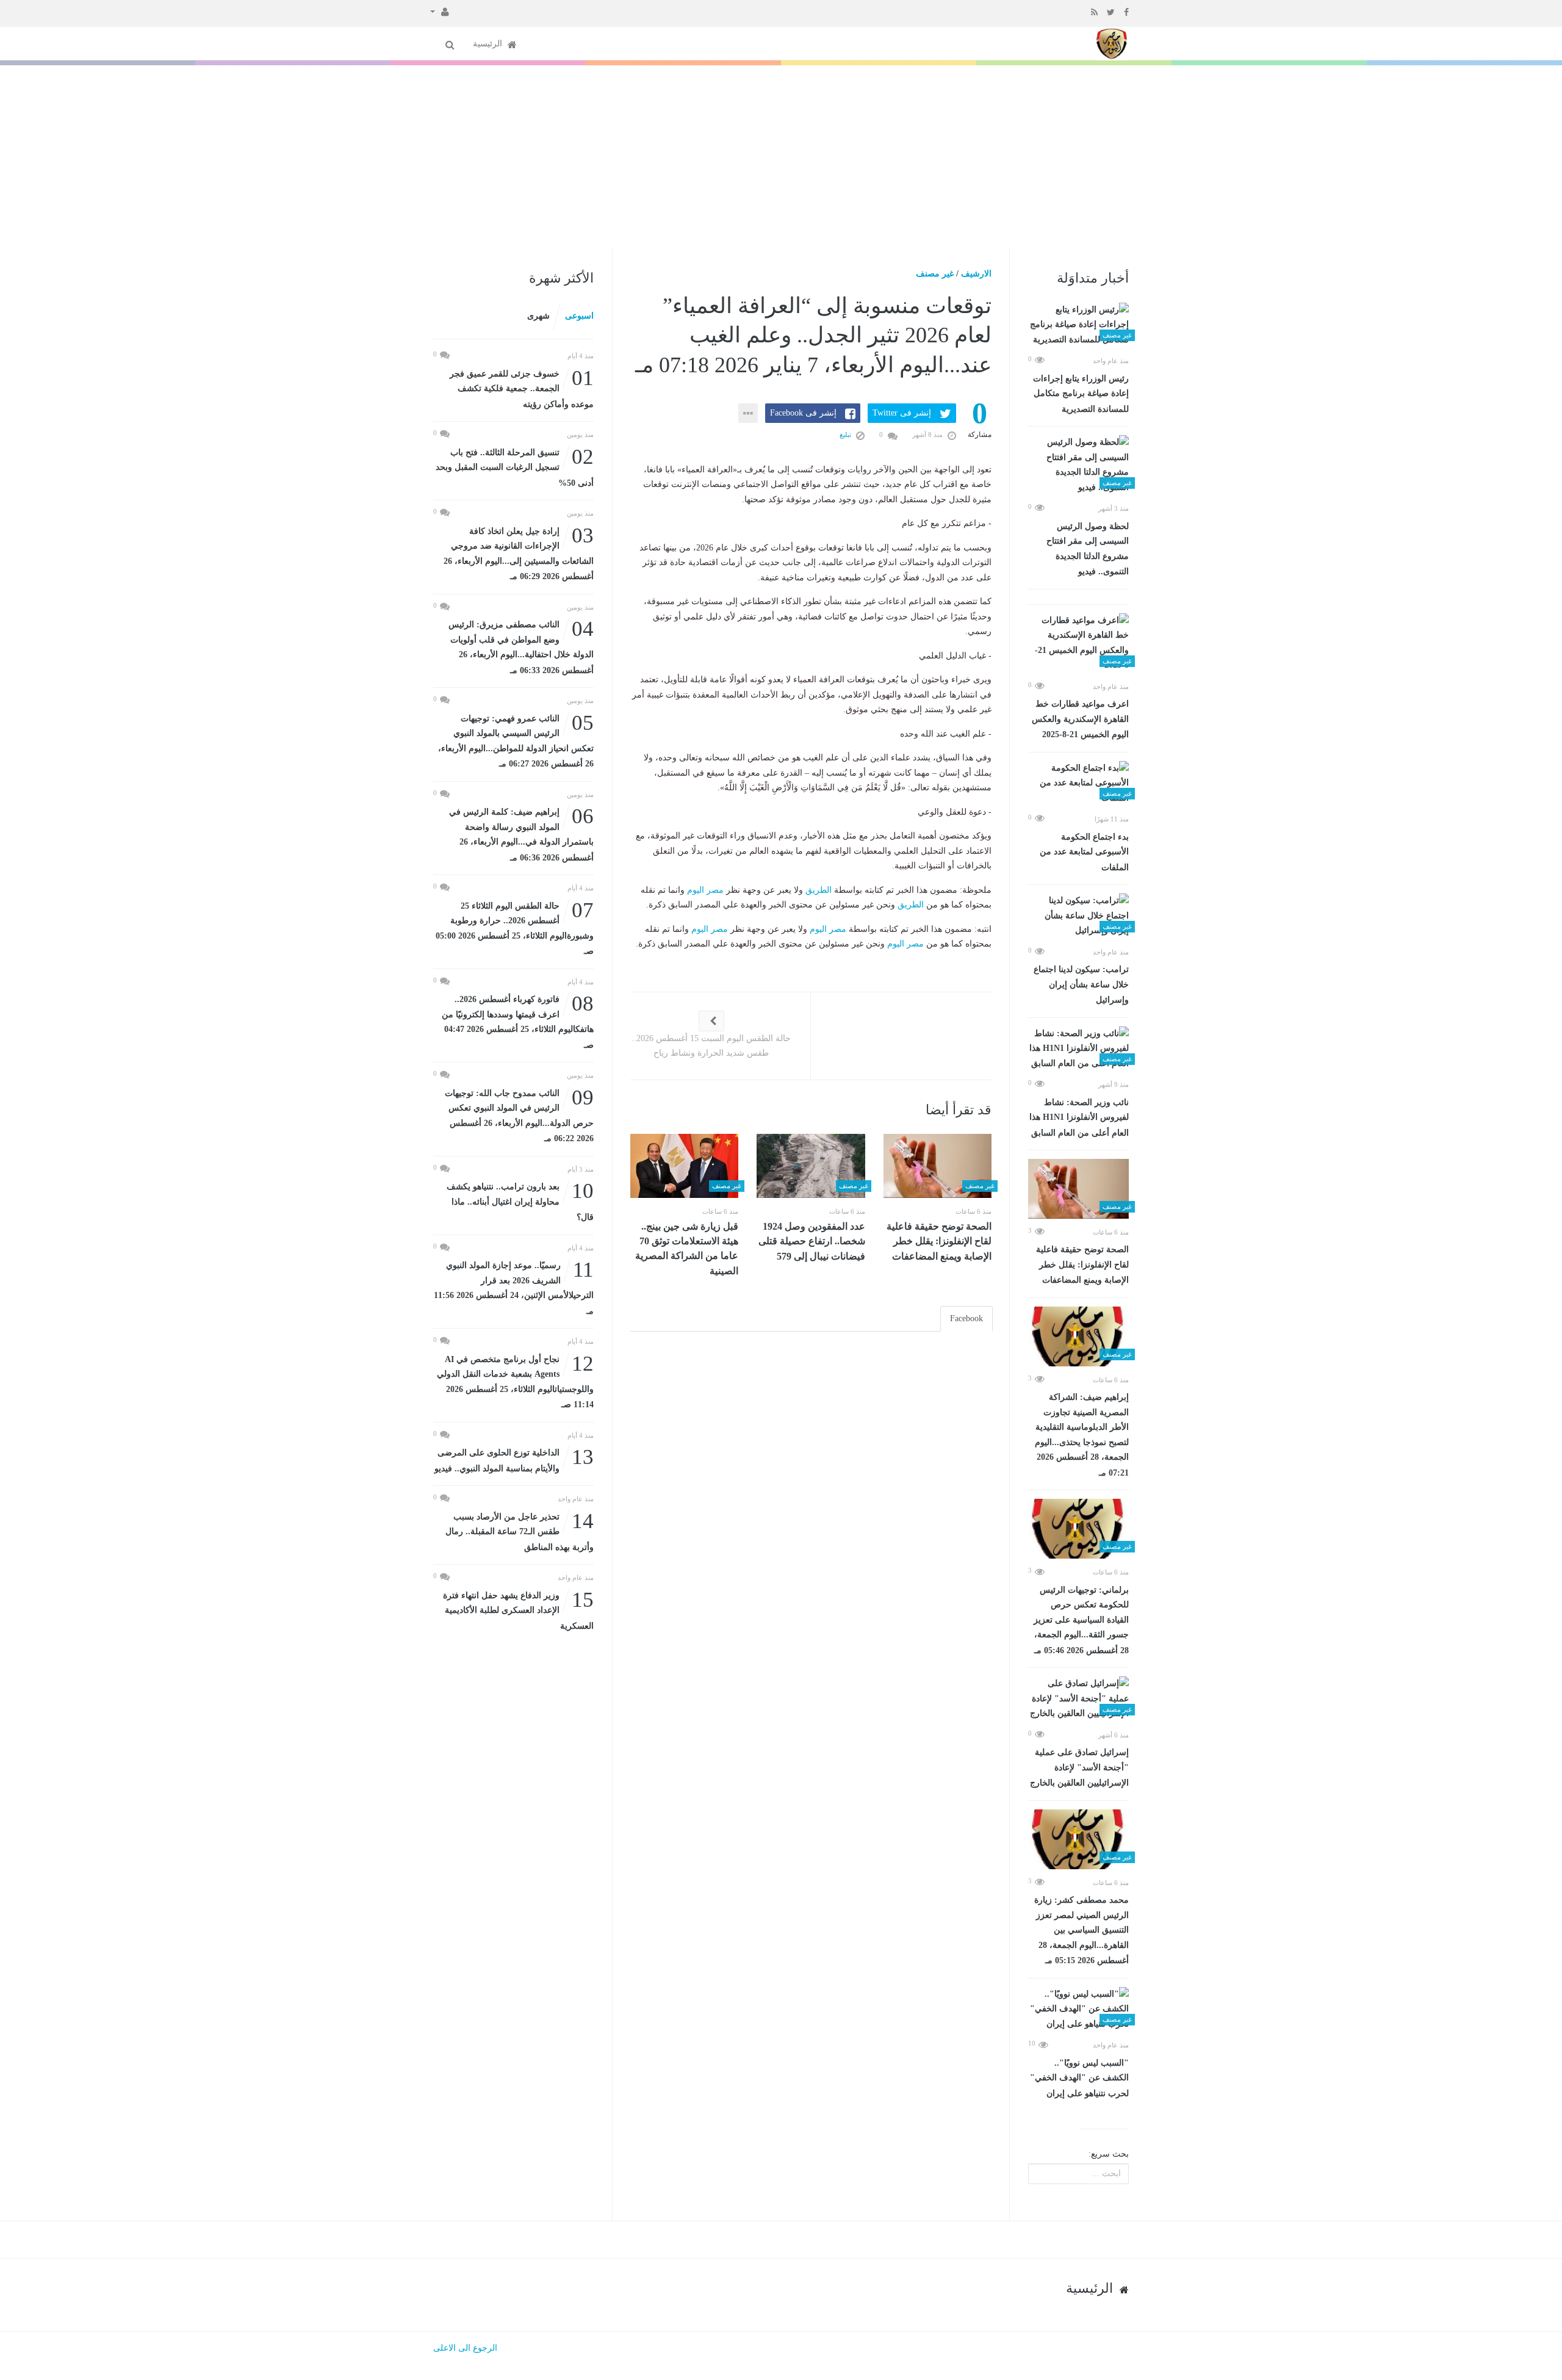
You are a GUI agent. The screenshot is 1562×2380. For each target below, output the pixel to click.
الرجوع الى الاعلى (465, 2348)
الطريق (819, 890)
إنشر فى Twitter (902, 413)
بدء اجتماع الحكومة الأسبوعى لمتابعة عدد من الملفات (1084, 852)
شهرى (538, 316)
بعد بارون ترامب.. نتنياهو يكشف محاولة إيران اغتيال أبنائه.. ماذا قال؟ (520, 1201)
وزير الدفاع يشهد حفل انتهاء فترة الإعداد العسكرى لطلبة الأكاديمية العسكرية (518, 1610)
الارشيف (976, 274)
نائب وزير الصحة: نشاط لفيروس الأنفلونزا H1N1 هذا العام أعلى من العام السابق (1079, 1118)
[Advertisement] (781, 157)
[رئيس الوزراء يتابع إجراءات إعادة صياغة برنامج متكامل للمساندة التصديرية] (1078, 325)
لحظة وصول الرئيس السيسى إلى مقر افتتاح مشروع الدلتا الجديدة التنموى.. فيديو (1088, 549)
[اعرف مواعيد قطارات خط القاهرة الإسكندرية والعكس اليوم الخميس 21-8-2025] (1078, 643)
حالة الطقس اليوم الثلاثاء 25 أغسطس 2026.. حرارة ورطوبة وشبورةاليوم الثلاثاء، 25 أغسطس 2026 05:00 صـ (515, 928)
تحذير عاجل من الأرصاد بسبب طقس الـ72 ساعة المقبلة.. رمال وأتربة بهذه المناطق (520, 1531)
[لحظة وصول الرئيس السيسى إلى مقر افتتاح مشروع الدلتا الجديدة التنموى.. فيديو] (1078, 465)
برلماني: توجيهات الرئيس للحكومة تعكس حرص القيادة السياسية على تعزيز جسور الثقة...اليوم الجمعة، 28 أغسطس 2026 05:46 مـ (1081, 1620)
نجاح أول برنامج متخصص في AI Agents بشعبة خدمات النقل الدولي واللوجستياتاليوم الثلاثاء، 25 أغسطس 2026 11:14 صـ (515, 1381)
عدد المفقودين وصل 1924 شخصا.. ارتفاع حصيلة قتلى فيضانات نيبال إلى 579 (812, 1241)
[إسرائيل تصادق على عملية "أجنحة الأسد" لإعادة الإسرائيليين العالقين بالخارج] (1078, 1699)
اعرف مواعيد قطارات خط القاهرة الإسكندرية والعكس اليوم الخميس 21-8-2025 (1080, 719)
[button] (440, 11)
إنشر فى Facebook (803, 413)
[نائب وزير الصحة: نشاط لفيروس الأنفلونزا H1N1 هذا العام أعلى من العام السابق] (1078, 1049)
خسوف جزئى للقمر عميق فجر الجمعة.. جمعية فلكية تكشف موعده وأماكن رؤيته (522, 388)
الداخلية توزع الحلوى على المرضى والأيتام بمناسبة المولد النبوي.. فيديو (514, 1459)
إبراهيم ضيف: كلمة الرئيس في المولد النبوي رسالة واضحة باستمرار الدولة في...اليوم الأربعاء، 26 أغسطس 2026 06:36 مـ (521, 834)
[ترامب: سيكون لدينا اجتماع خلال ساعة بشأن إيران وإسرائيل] (1078, 916)
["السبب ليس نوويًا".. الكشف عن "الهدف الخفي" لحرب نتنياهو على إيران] (1078, 2010)
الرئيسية (489, 44)
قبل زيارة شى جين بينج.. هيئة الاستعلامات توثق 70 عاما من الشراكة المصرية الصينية (687, 1249)
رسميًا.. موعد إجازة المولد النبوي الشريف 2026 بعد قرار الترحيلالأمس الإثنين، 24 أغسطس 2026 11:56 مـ (514, 1287)
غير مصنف (935, 274)
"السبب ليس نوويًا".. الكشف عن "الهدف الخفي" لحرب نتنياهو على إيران (1079, 2078)
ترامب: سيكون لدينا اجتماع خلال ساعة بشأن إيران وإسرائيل (1081, 985)
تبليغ (846, 435)
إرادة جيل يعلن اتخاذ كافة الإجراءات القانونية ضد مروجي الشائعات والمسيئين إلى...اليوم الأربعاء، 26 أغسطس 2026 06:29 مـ (519, 553)
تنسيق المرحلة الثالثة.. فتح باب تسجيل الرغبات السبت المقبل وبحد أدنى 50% (515, 467)
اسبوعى (579, 316)
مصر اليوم (705, 890)
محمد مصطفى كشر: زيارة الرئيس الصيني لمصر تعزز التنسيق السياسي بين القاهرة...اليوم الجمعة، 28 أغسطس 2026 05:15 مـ (1082, 1930)
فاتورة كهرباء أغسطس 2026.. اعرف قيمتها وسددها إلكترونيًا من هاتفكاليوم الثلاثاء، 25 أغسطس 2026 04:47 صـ (518, 1021)
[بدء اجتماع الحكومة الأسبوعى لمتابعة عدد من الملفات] (1078, 784)
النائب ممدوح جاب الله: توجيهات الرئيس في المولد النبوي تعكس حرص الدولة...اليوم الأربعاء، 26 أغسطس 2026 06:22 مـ (519, 1115)
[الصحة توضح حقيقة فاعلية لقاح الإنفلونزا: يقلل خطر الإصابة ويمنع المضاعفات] (1078, 1189)
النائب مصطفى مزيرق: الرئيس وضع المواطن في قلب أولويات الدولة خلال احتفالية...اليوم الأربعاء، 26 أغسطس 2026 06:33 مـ (521, 646)
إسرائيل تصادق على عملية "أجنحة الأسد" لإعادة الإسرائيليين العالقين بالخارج (1079, 1768)
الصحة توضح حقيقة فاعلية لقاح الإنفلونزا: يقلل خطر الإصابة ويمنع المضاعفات (1082, 1265)
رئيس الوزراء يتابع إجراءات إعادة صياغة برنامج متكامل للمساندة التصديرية (1081, 394)
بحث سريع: (1109, 2154)
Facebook (966, 1318)
